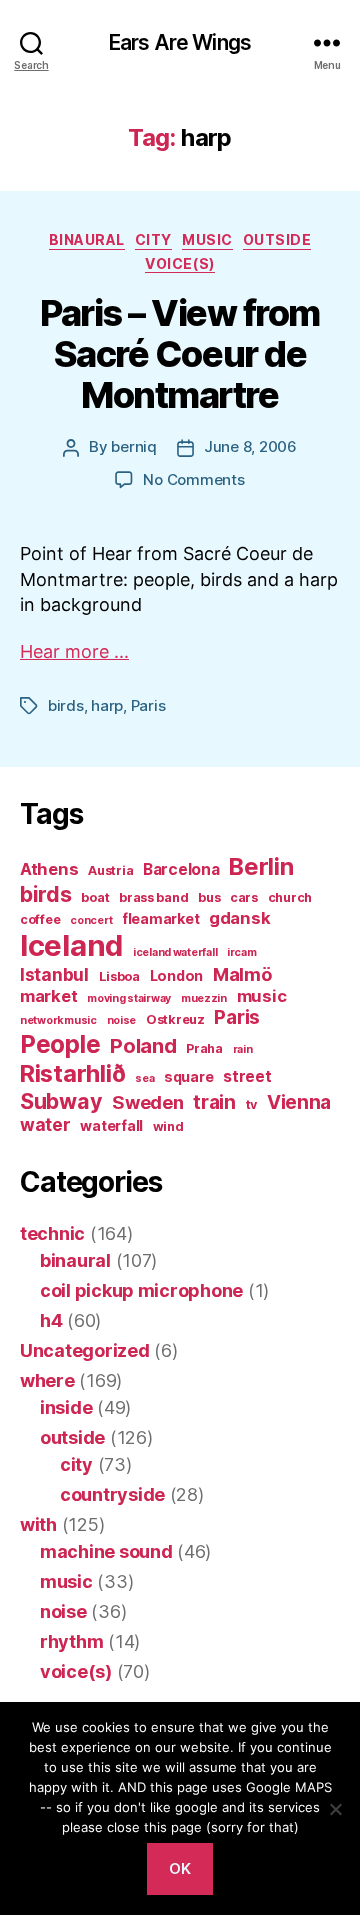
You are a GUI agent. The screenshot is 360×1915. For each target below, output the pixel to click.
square (188, 1076)
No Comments (193, 479)
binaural (87, 239)
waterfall (111, 1125)
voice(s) (179, 263)
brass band (153, 897)
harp (107, 705)
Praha (204, 1048)
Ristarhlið (72, 1073)
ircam (242, 952)
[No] (335, 1809)
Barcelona (181, 869)
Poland (143, 1045)
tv (251, 1104)
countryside (112, 1494)
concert (91, 920)
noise (122, 1020)
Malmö (243, 974)
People (60, 1044)
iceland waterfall (175, 952)
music (207, 239)
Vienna (299, 1102)
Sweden (147, 1102)
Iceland (71, 945)
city (153, 239)
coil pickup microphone (141, 1290)
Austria (110, 870)
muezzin (204, 998)
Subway (61, 1101)
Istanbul (54, 974)
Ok (180, 1868)
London (176, 975)
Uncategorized (85, 1350)
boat (95, 897)
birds (66, 705)
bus (209, 897)
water (45, 1124)
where (47, 1380)
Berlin (261, 866)
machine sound (106, 1551)
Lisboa (119, 976)
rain (243, 1049)
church (290, 897)
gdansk (239, 918)
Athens (49, 869)
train (214, 1102)
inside (66, 1407)
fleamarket (160, 918)
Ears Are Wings (180, 42)
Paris (148, 705)
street (247, 1076)
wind (168, 1126)
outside (277, 239)
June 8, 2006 (250, 446)
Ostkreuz (175, 1019)
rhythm (71, 1641)
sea (144, 1078)
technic (52, 1233)
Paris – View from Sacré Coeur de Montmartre (180, 354)
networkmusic (58, 1020)
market (48, 996)
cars (244, 897)
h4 (51, 1320)
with (38, 1524)
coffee (40, 919)
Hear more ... (74, 651)
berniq (133, 446)
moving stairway (129, 998)
